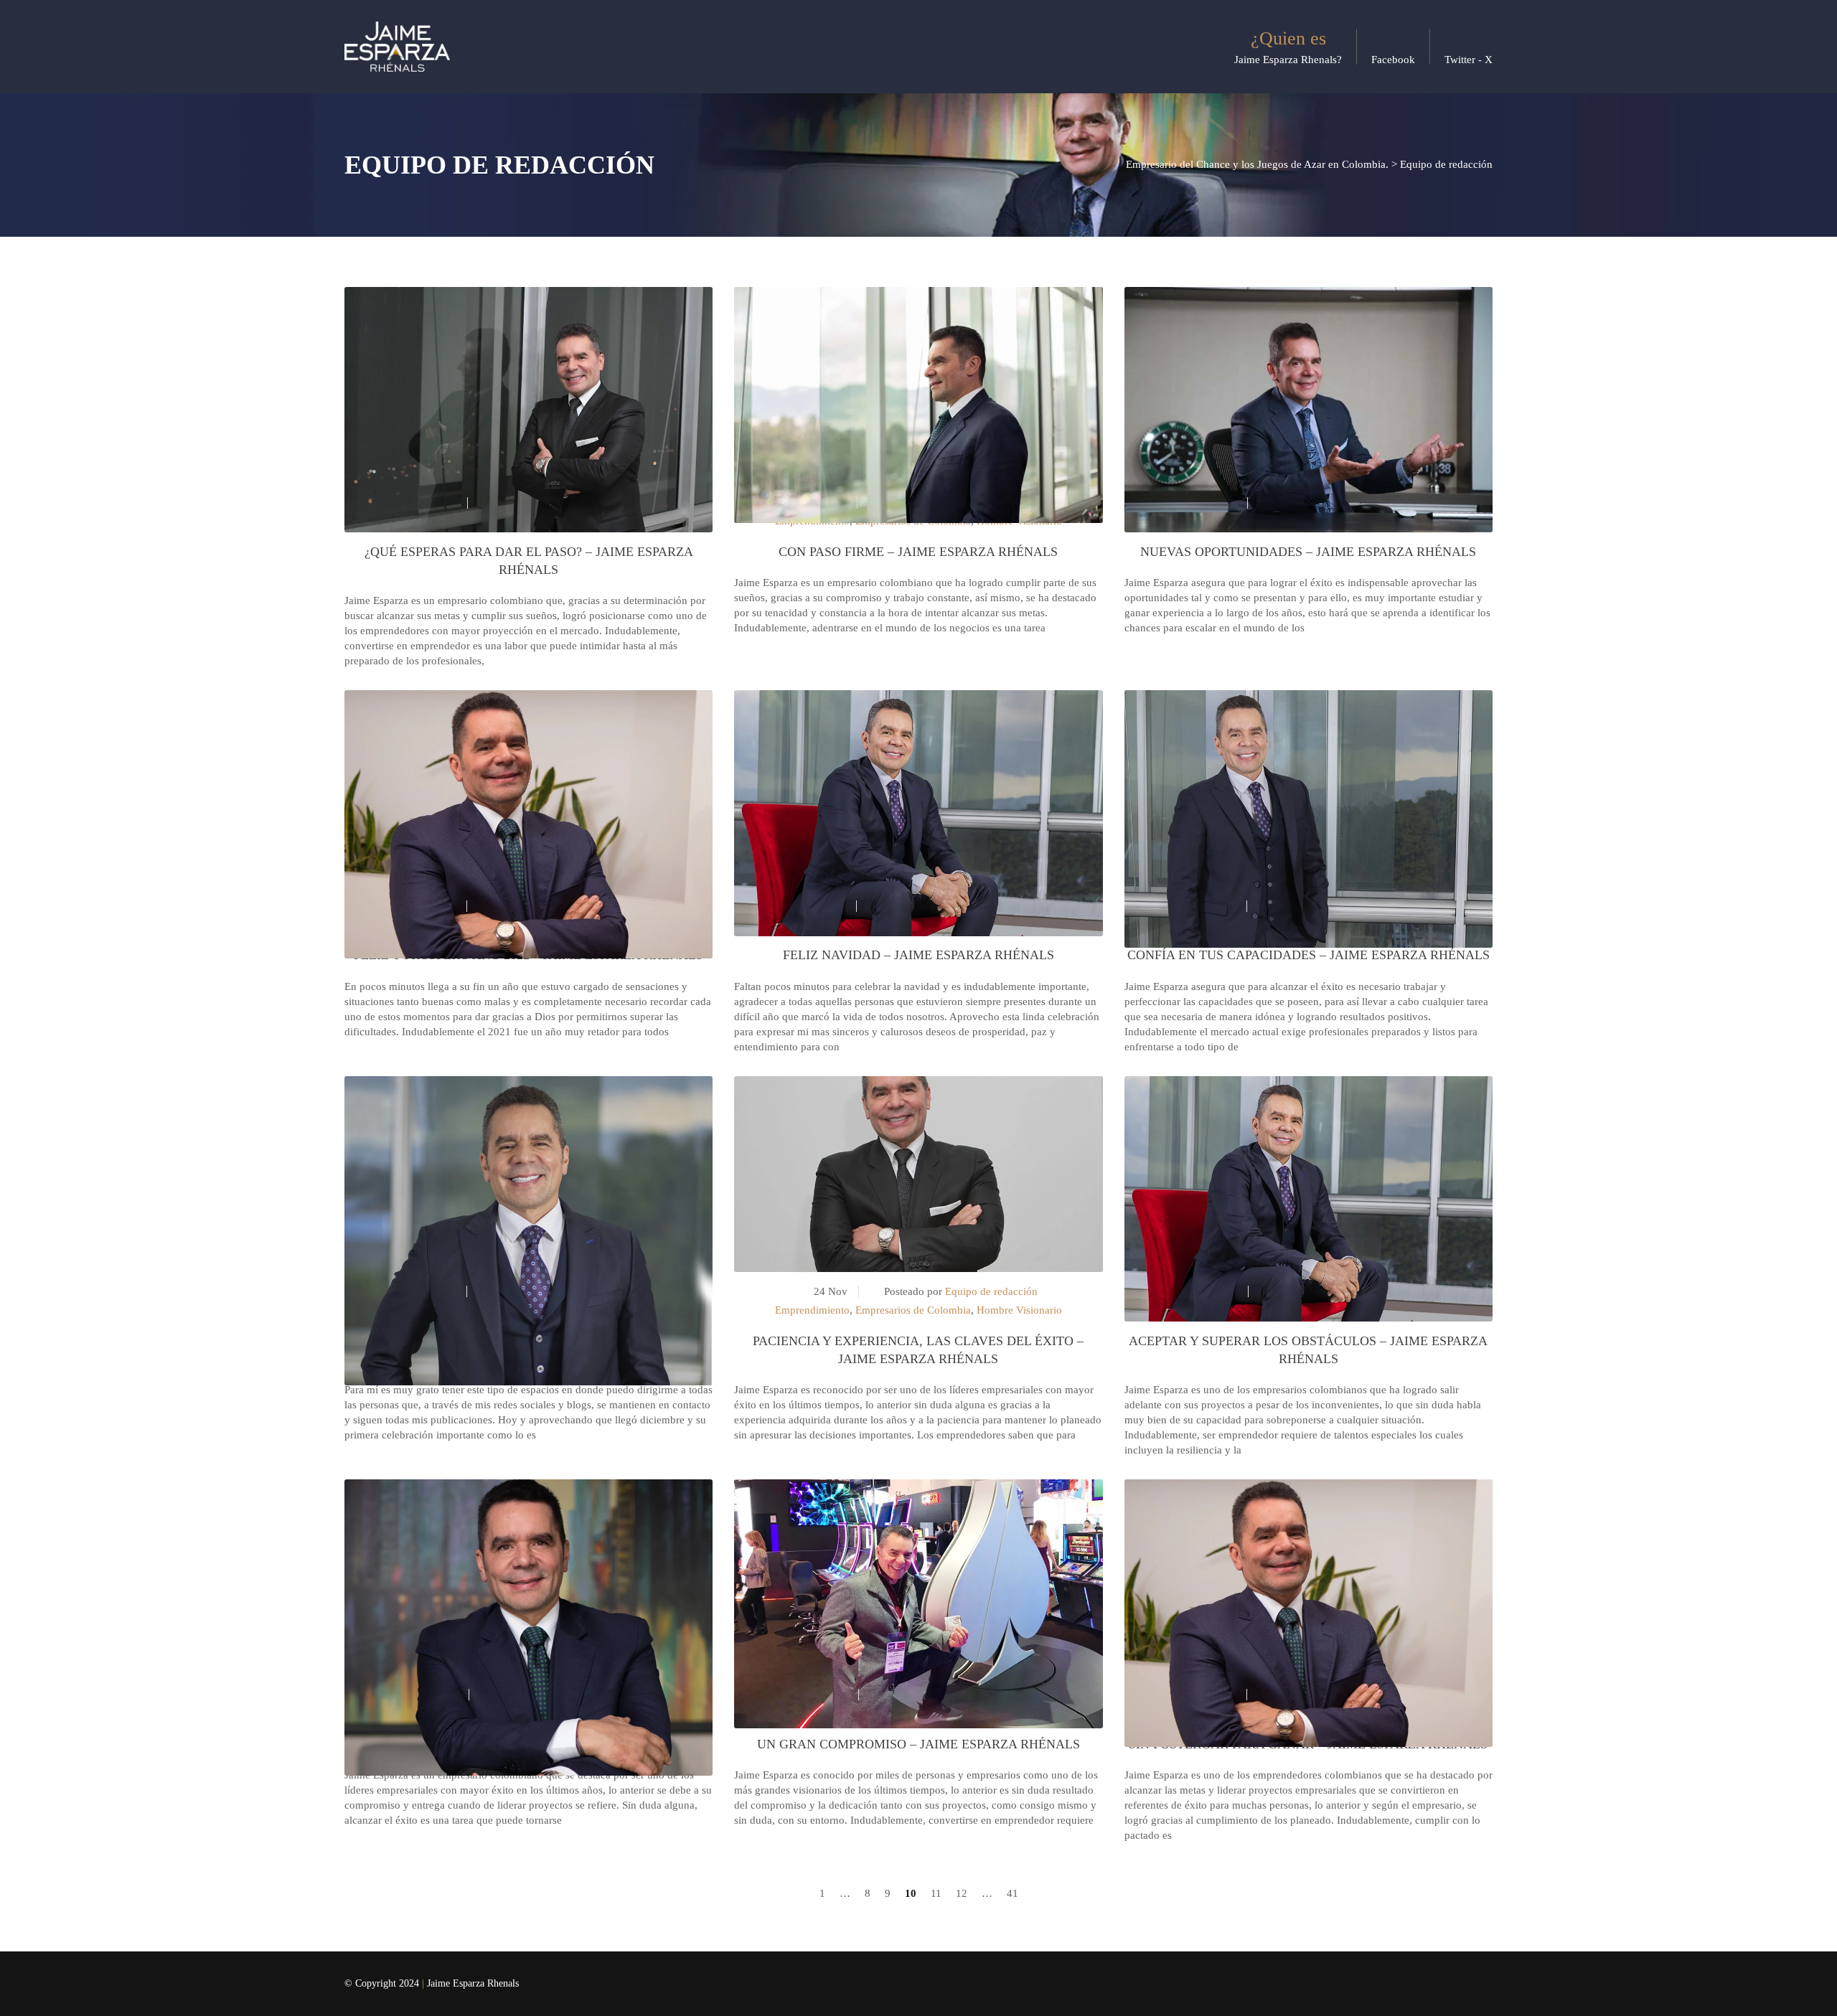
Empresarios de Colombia (913, 1310)
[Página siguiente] (1037, 1894)
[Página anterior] (801, 1894)
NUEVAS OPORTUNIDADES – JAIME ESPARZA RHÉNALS (1308, 552)
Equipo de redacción (991, 1291)
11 (936, 1893)
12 (962, 1893)
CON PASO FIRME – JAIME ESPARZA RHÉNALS (918, 552)
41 (1013, 1893)
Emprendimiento (812, 1310)
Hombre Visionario (1019, 1310)
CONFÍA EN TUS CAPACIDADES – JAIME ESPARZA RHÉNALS (1309, 955)
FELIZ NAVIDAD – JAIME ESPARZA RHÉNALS (918, 955)
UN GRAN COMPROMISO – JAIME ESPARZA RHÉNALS (918, 1744)
